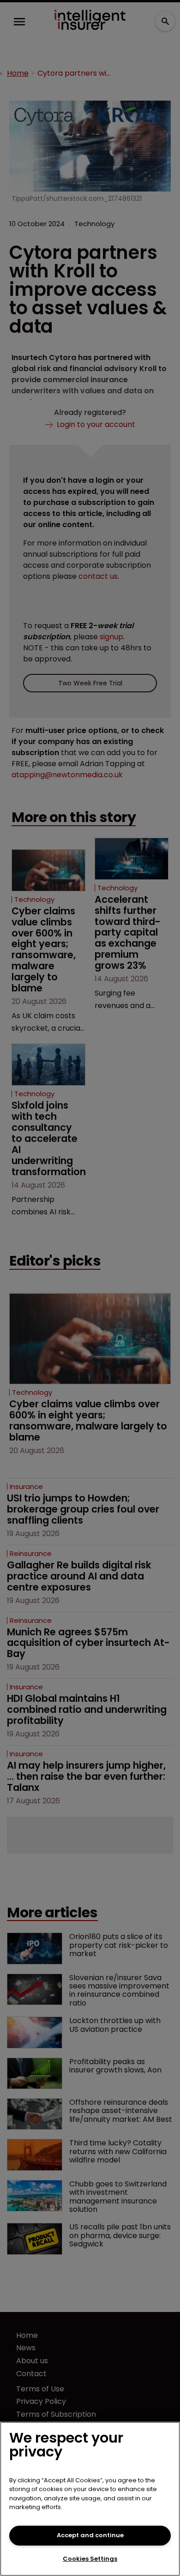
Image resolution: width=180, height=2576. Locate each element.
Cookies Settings (90, 2559)
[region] (90, 2499)
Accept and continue (90, 2535)
